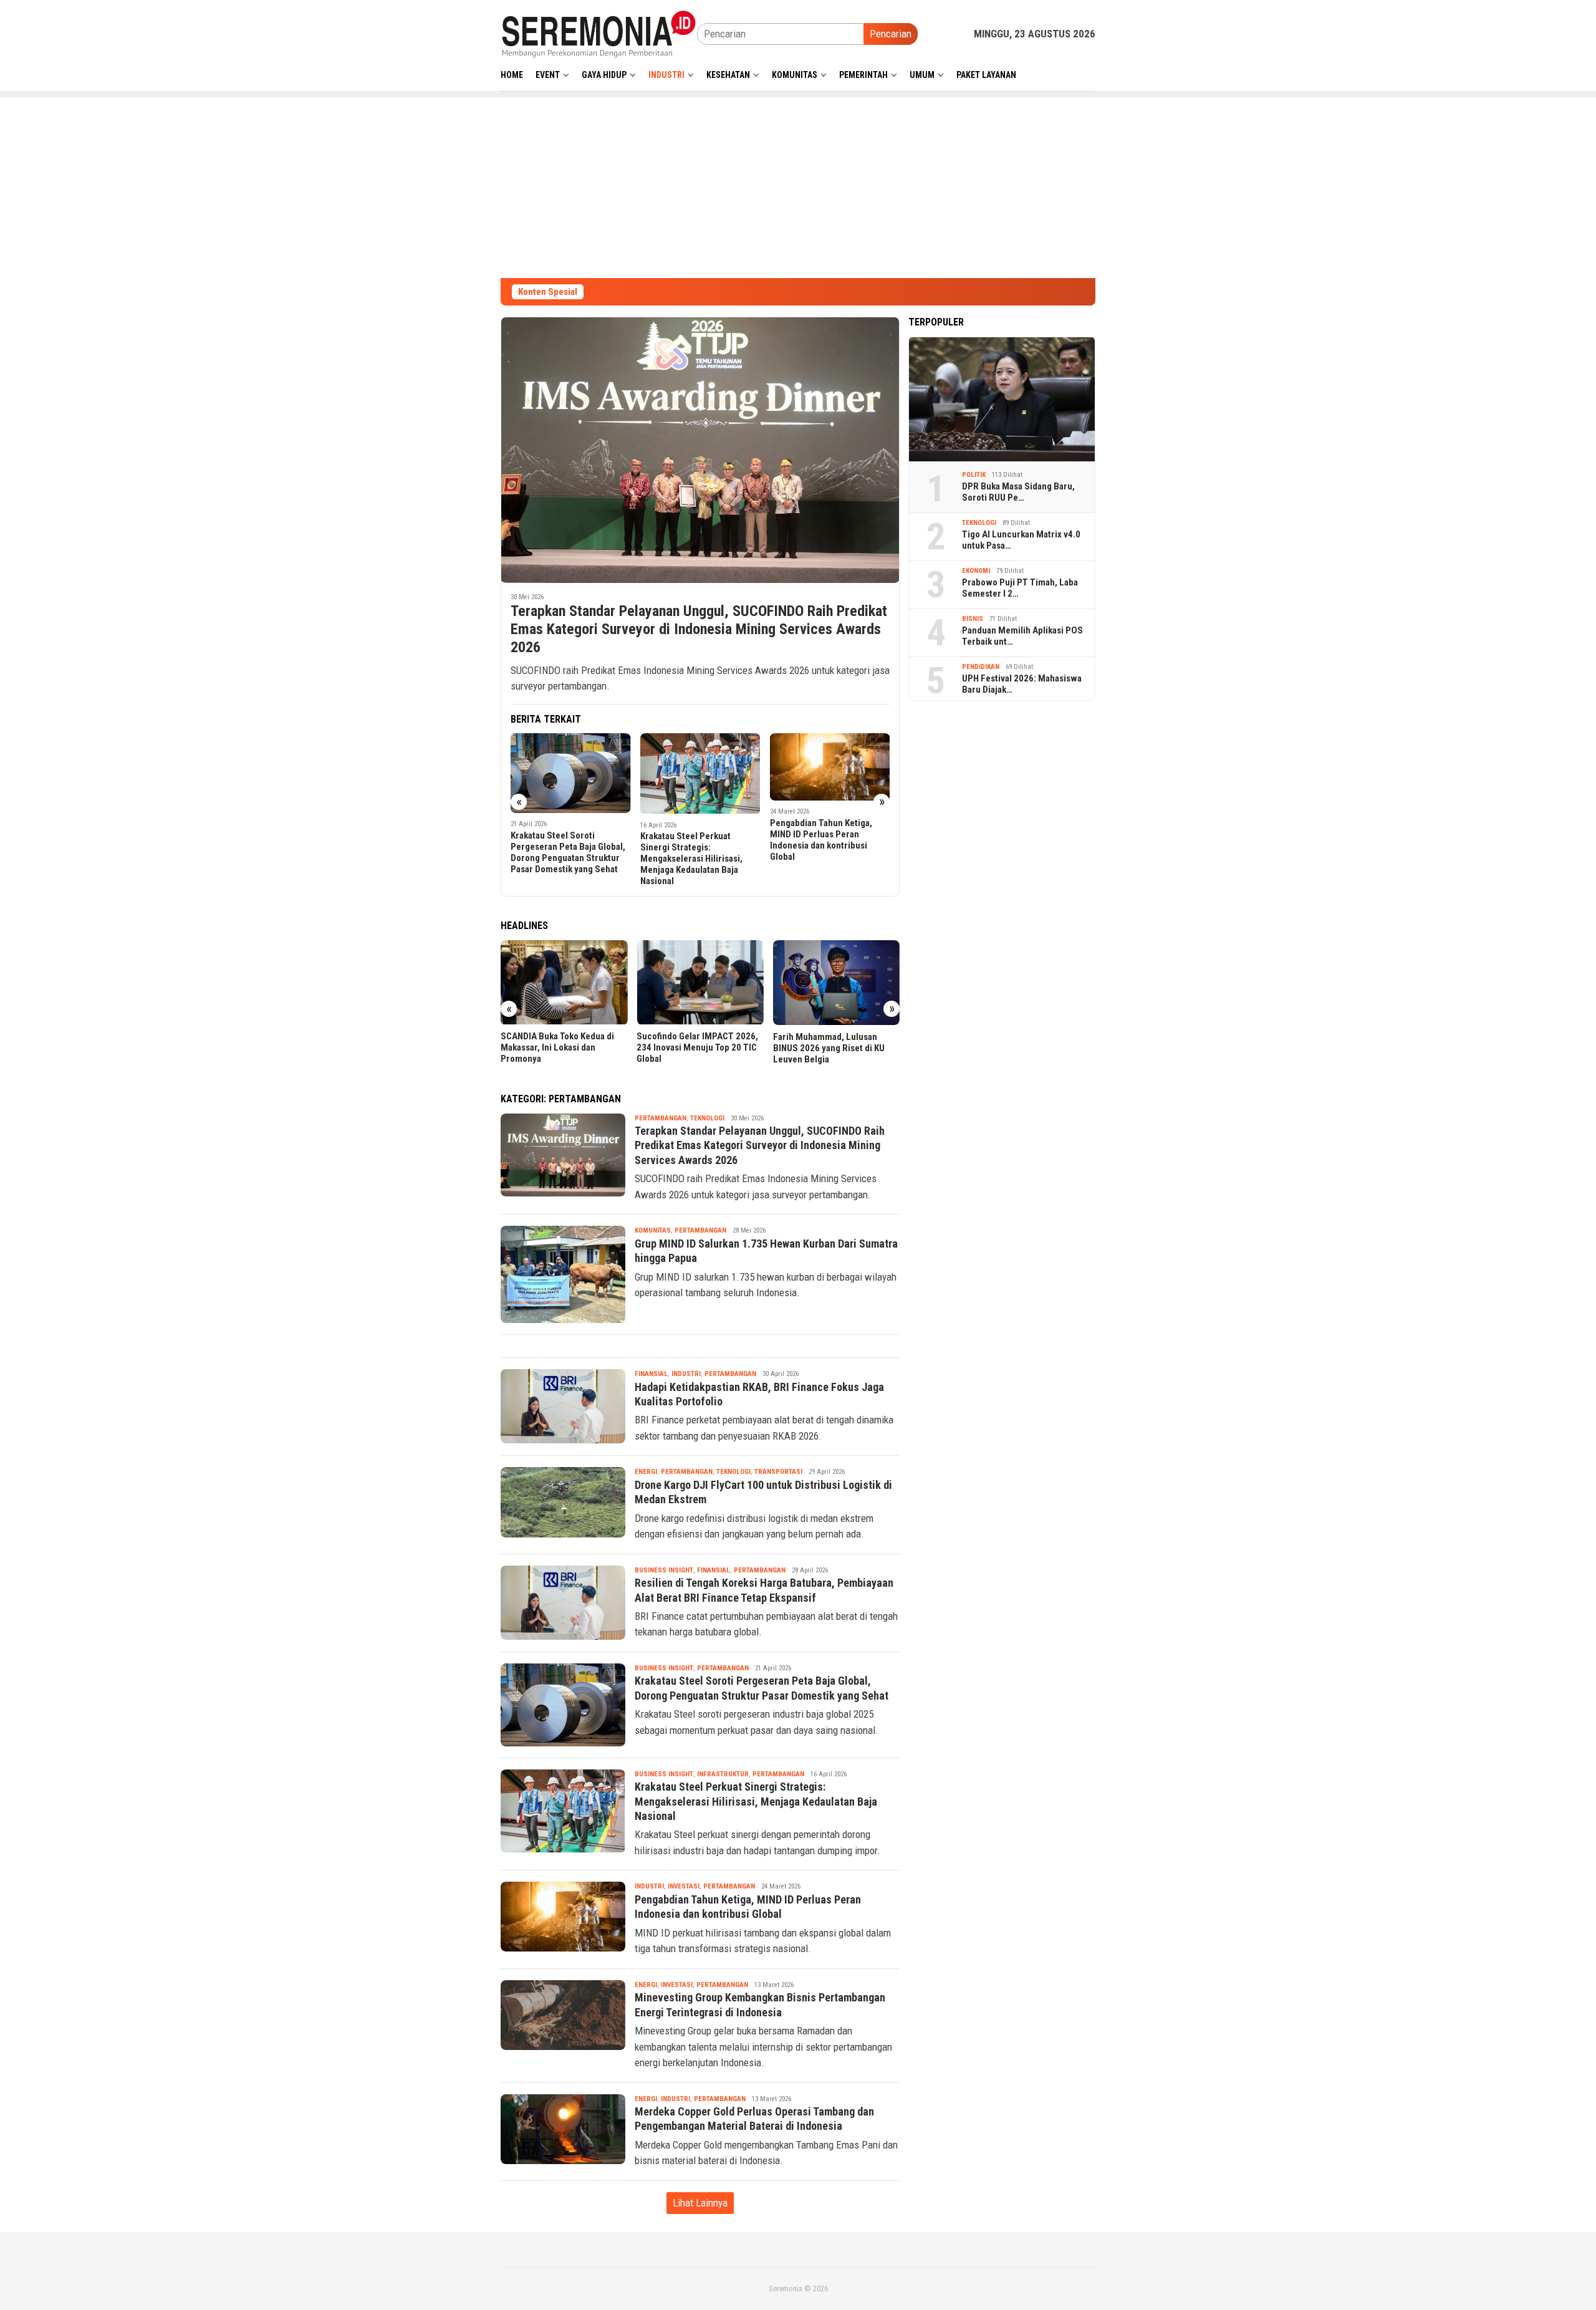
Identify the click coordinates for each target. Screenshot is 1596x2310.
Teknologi (707, 1118)
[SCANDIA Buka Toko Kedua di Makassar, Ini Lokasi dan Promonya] (564, 983)
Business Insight (664, 1570)
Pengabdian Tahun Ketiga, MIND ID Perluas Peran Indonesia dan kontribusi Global (821, 840)
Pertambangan (661, 1118)
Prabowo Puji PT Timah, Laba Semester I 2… (1020, 588)
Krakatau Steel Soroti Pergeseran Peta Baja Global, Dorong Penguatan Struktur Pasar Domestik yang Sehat (568, 852)
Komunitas (653, 1230)
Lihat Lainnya (700, 2203)
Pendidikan (981, 667)
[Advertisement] (798, 185)
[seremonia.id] (599, 33)
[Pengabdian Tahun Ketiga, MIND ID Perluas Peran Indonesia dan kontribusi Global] (830, 767)
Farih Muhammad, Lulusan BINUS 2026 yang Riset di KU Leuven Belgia (829, 1048)
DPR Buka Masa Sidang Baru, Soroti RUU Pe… (1018, 492)
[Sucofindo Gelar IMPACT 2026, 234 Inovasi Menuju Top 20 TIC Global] (700, 983)
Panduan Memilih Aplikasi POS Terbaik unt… (1022, 636)
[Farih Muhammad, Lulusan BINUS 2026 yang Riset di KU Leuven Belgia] (836, 983)
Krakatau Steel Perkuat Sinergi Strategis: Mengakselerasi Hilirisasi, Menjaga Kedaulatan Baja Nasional (691, 859)
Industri (686, 1374)
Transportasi (778, 1472)
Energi (646, 1472)
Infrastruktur (723, 1774)
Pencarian (891, 34)
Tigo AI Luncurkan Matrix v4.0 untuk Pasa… (1021, 540)
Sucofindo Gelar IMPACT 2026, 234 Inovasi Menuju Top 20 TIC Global (697, 1048)
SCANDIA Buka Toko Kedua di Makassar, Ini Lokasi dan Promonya (557, 1048)
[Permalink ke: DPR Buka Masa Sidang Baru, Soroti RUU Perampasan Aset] (1002, 399)
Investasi (684, 1886)
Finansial (651, 1374)
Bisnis (973, 619)
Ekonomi (976, 571)
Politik (974, 475)
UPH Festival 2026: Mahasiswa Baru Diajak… (1022, 684)
